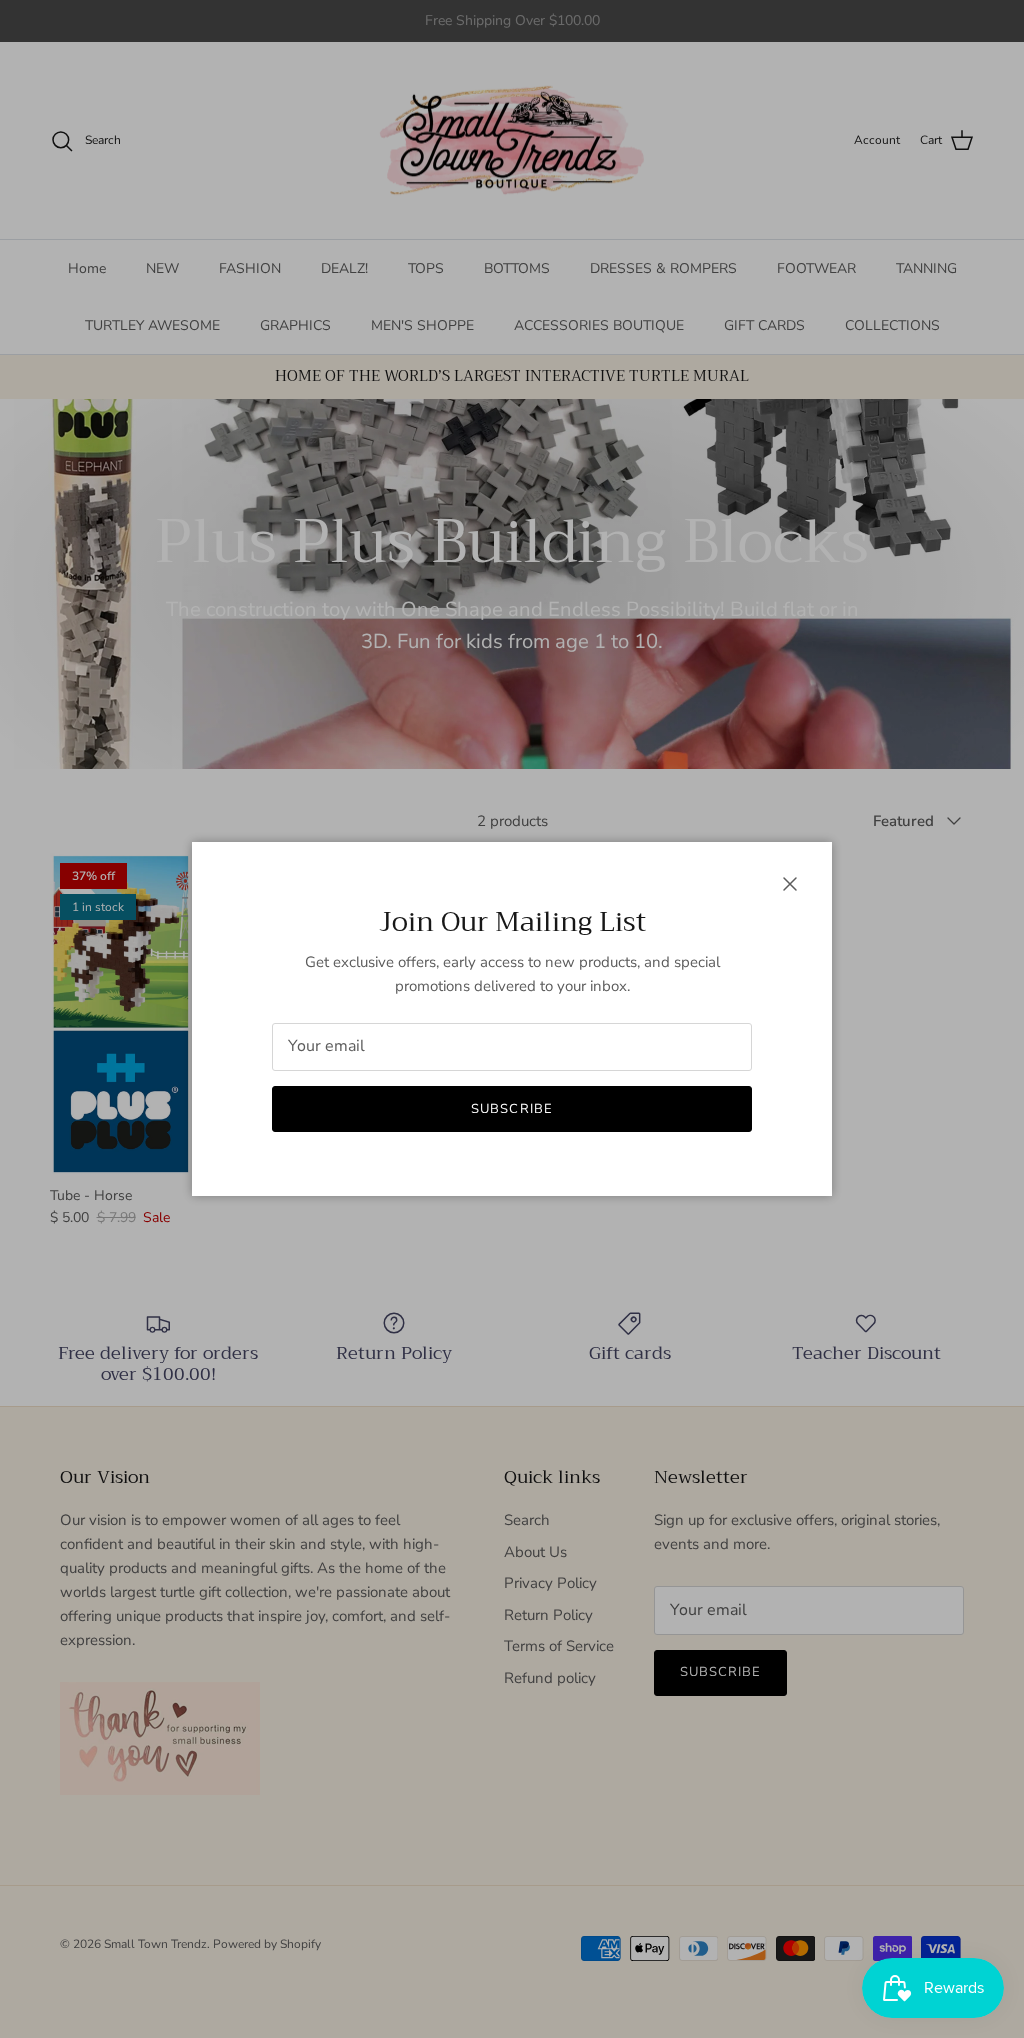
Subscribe (511, 1109)
